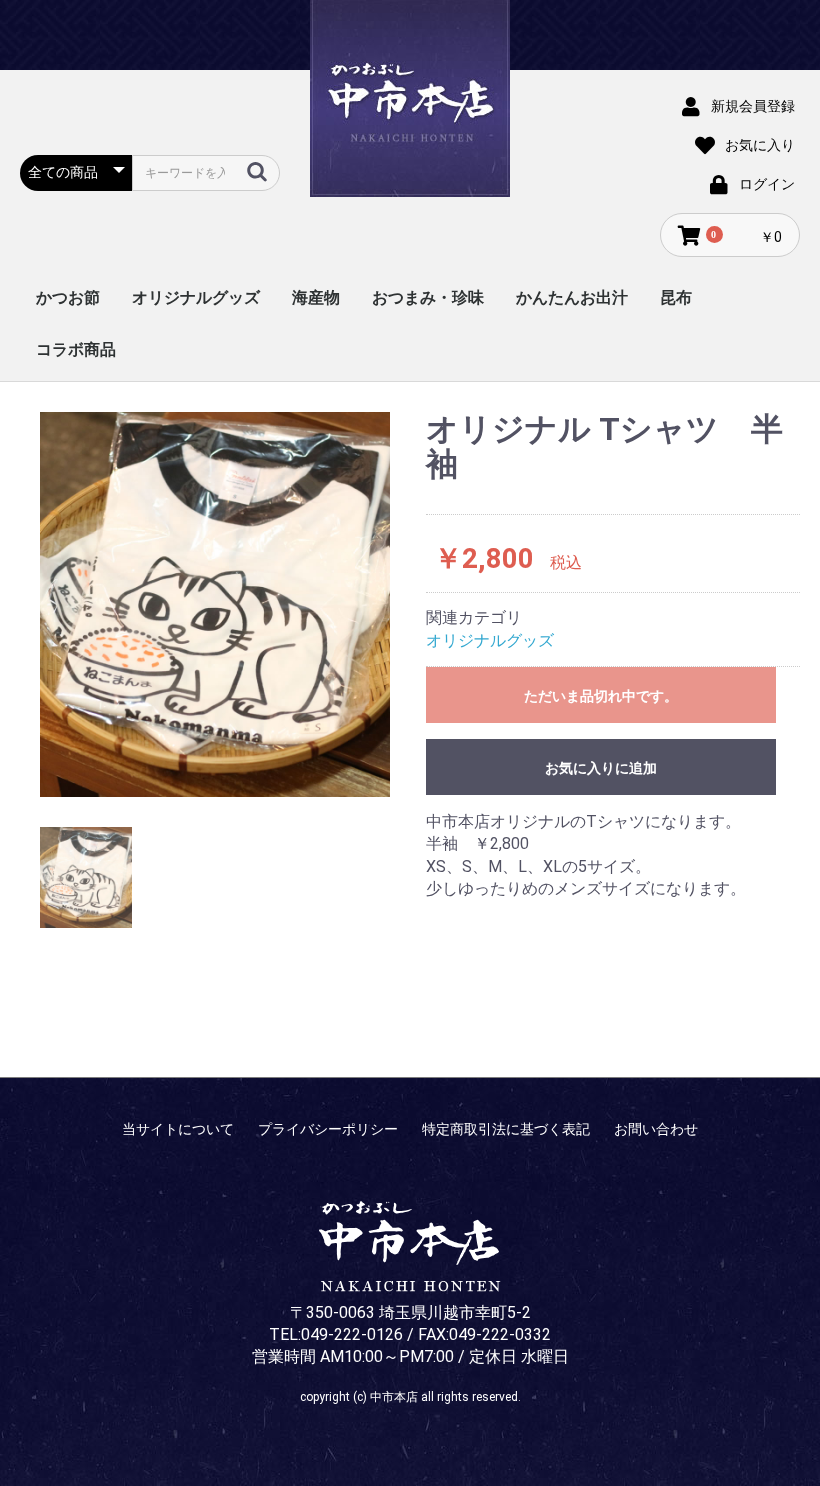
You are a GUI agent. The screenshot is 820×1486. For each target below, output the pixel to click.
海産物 (316, 297)
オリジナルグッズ (196, 297)
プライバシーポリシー (328, 1129)
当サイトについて (178, 1129)
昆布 (676, 297)
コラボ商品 (76, 349)
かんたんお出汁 (572, 297)
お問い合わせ (656, 1129)
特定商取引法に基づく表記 (506, 1129)
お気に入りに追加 (601, 768)
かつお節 (68, 297)
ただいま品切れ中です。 (601, 696)
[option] (215, 604)
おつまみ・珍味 (428, 297)
